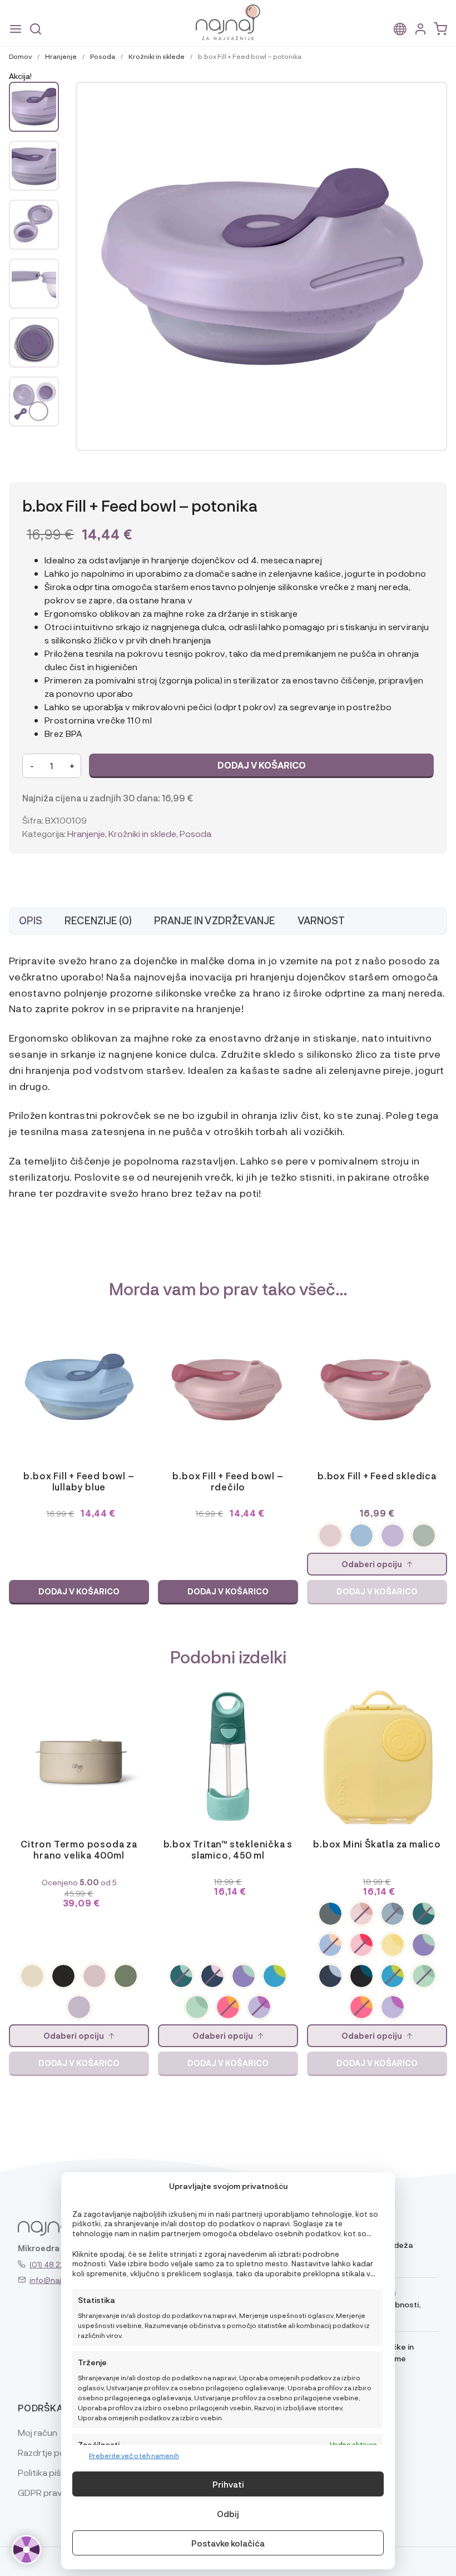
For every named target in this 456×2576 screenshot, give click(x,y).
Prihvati (228, 2484)
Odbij (228, 2514)
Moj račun (38, 2432)
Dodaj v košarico (262, 765)
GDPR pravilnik (47, 2492)
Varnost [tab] (321, 920)
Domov (20, 56)
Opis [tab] (31, 920)
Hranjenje (61, 56)
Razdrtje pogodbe (55, 2452)
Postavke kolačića (228, 2543)
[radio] (330, 1535)
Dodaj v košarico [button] (79, 1591)
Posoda (103, 56)
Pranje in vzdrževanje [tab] (215, 920)
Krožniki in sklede (157, 56)
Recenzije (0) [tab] (98, 920)
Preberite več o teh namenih (134, 2455)
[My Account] (420, 29)
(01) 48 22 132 (54, 2264)
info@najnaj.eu (56, 2280)
